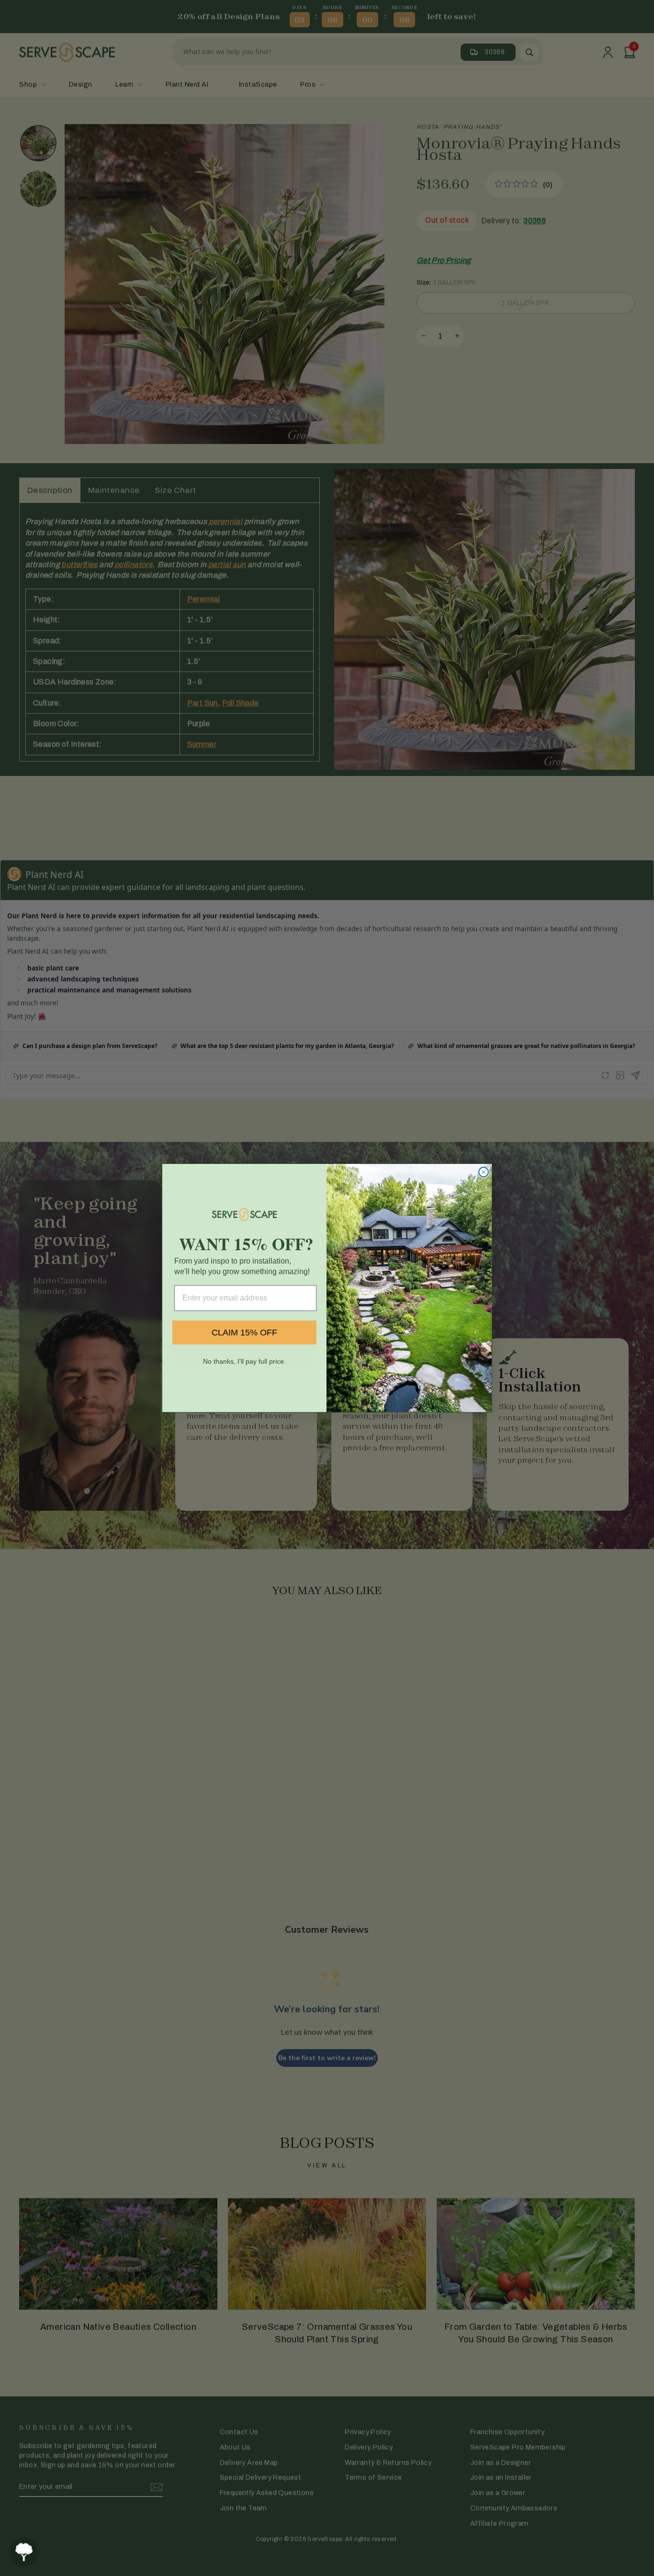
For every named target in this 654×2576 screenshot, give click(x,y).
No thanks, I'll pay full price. (244, 1361)
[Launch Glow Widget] (24, 2552)
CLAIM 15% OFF (244, 1333)
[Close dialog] (484, 1172)
